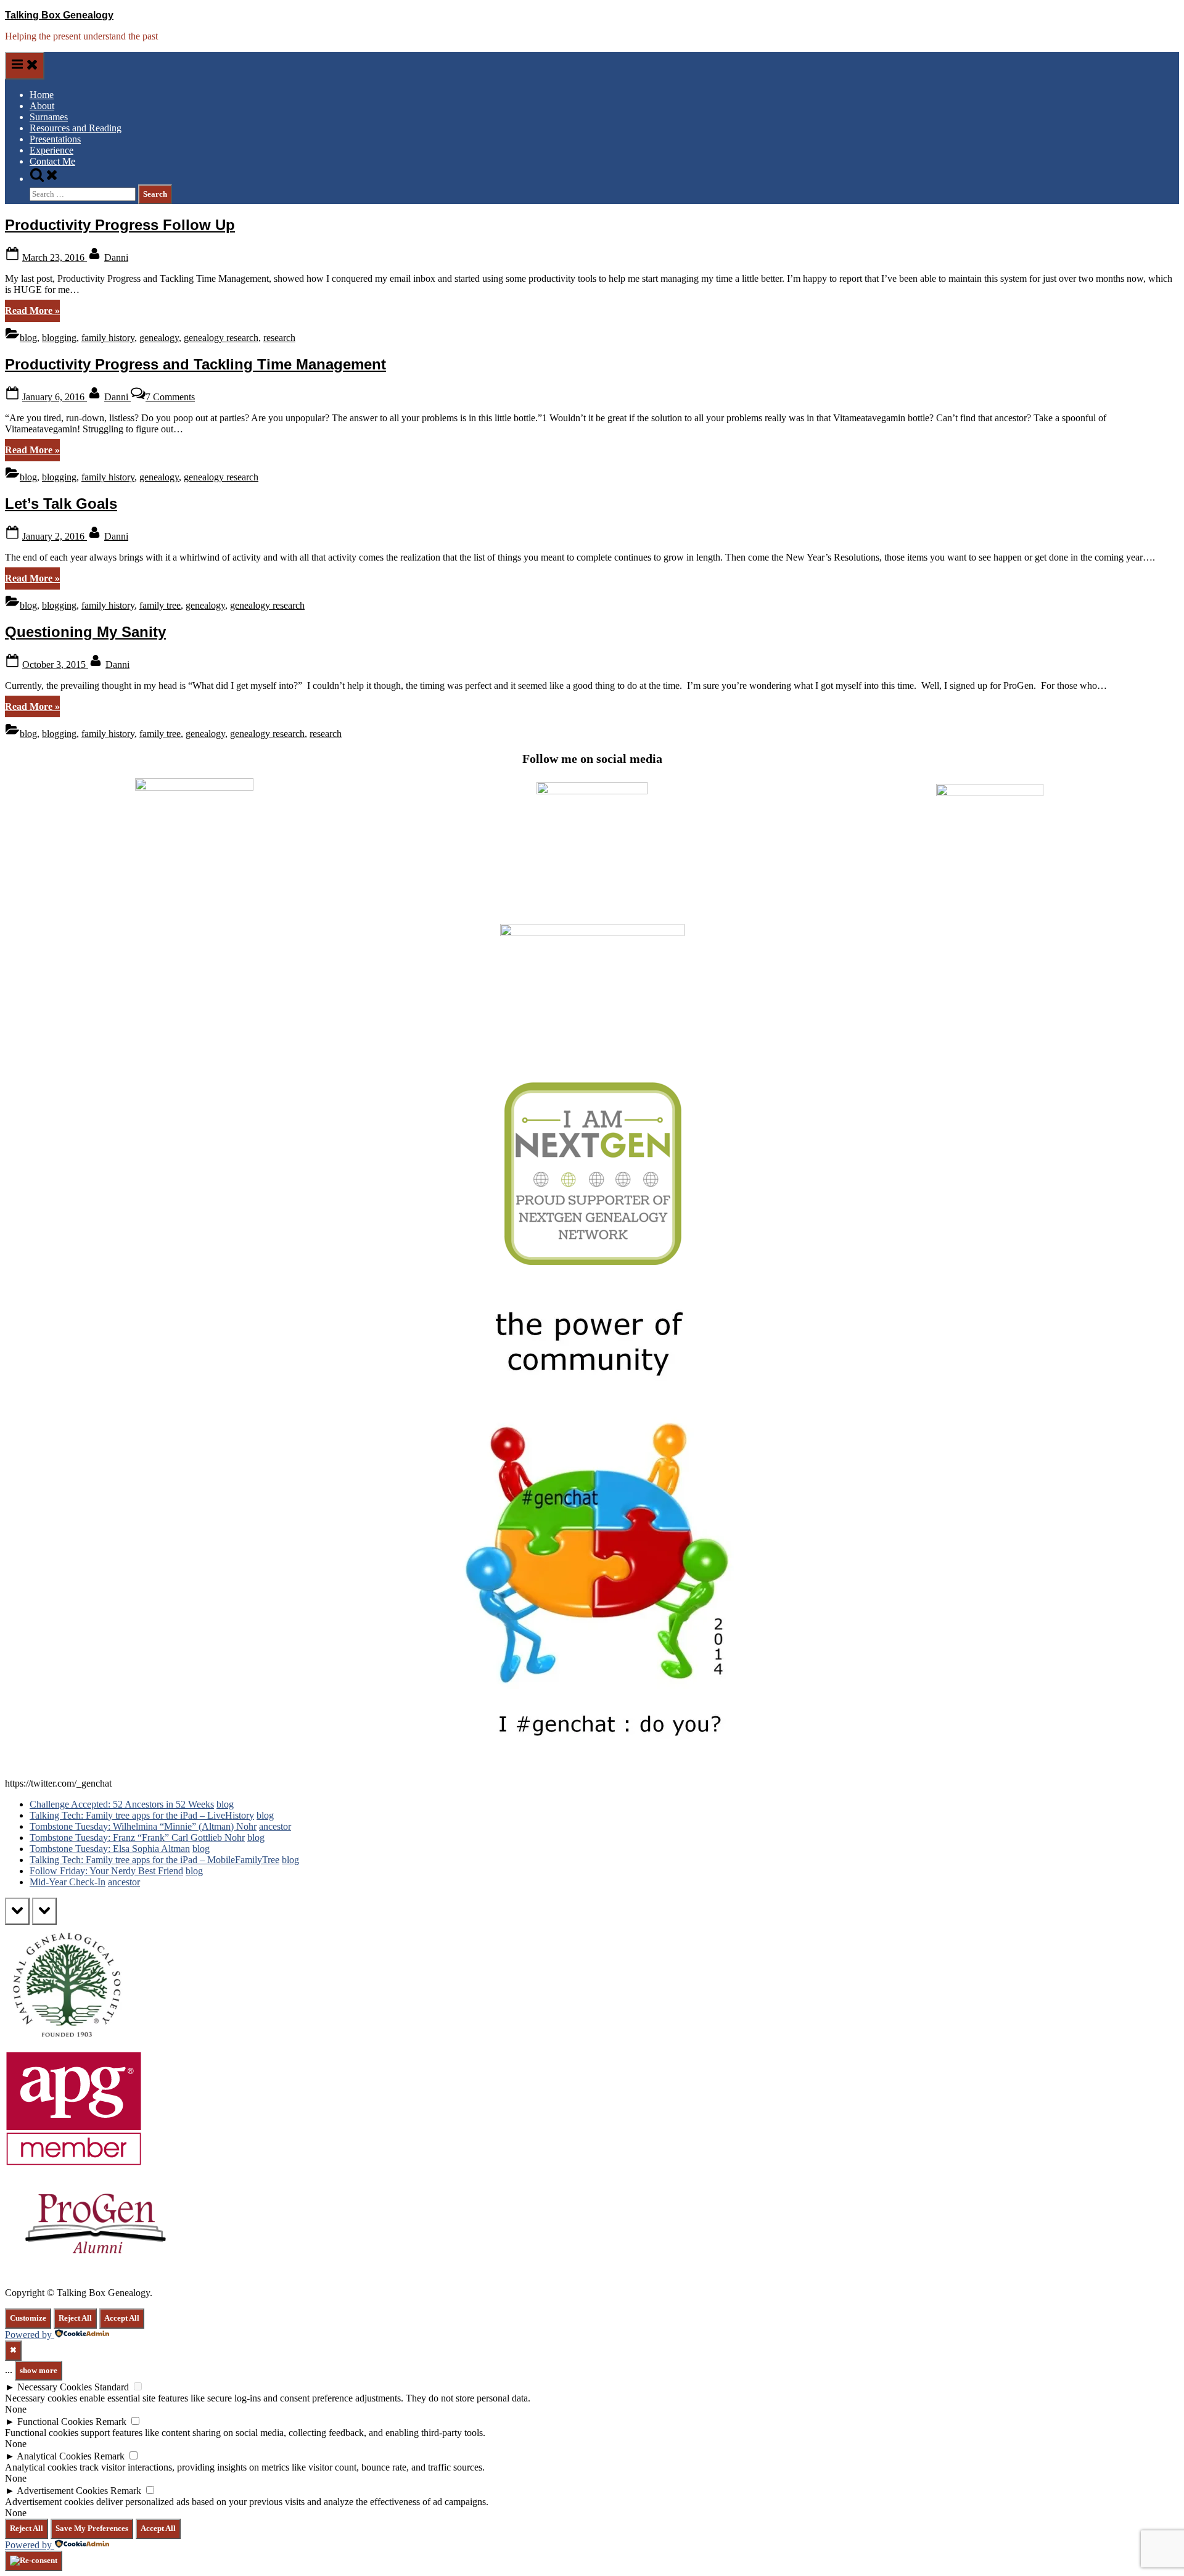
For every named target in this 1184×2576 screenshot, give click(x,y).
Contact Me (52, 161)
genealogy (159, 338)
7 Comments (170, 397)
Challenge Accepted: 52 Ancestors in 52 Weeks (122, 1804)
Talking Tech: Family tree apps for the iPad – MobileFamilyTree (154, 1860)
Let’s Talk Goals (61, 504)
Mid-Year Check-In (68, 1882)
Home (42, 95)
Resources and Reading (76, 128)
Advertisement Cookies (62, 2491)
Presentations (55, 139)
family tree (160, 605)
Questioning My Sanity (85, 632)
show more (39, 2370)
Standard (112, 2387)
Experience (51, 150)
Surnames (49, 117)
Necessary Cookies (55, 2387)
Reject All (75, 2318)
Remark (111, 2422)
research (279, 338)
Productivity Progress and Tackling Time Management (195, 364)
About (42, 106)
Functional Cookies (55, 2422)
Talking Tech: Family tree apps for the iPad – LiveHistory (142, 1815)
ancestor (275, 1826)
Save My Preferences (92, 2528)
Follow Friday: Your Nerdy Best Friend (106, 1871)
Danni (116, 257)
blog (28, 338)
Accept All (122, 2318)
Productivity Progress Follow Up (120, 225)
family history (108, 338)
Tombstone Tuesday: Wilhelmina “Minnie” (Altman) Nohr (143, 1826)
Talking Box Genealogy (59, 15)
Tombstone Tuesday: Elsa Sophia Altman (110, 1849)
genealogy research (221, 338)
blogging (59, 338)
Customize (28, 2318)
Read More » (32, 313)
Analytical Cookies (54, 2456)
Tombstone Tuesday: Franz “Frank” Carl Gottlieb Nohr (137, 1837)
